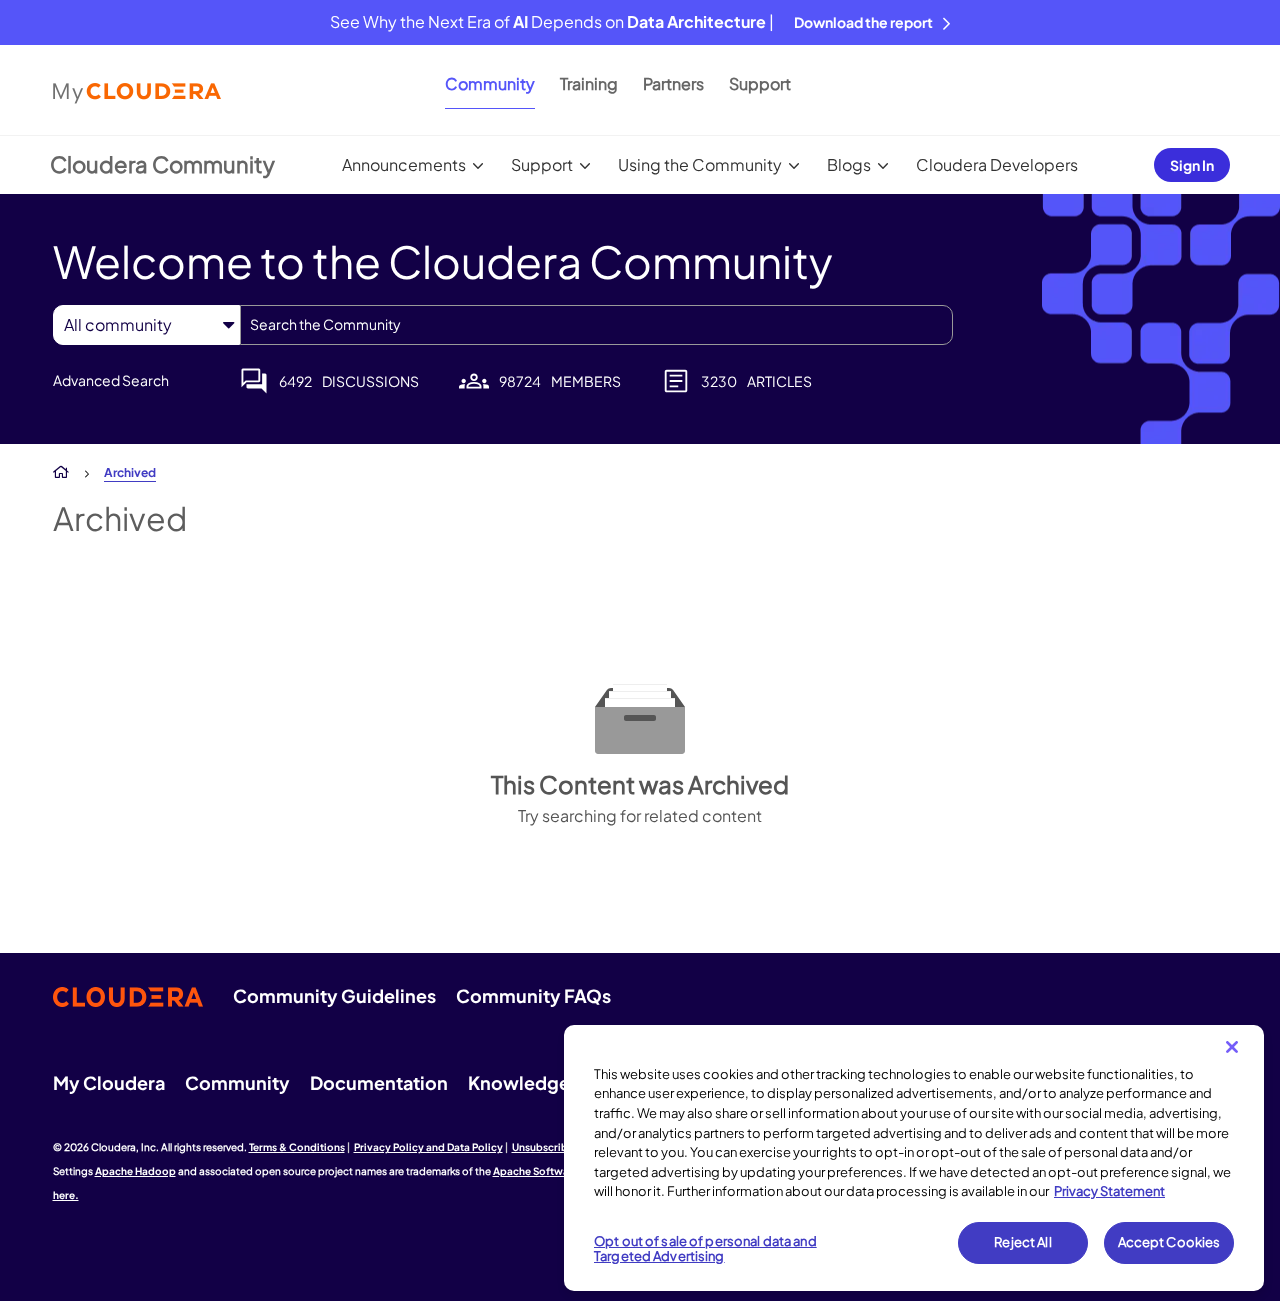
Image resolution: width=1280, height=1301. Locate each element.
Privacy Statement (1109, 1191)
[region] (914, 1158)
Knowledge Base (541, 1082)
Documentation (379, 1082)
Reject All (1022, 1242)
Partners (673, 83)
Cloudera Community (162, 164)
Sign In (1192, 165)
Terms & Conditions (297, 1147)
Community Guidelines (334, 995)
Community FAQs (533, 995)
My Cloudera (109, 1082)
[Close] (1232, 1047)
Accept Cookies (1169, 1242)
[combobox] (596, 325)
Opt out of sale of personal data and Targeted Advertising (705, 1249)
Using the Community (700, 164)
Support (760, 83)
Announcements (404, 164)
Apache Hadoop (135, 1171)
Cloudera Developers (997, 164)
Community (490, 83)
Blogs (849, 164)
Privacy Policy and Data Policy (428, 1147)
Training (589, 83)
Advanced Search (111, 380)
